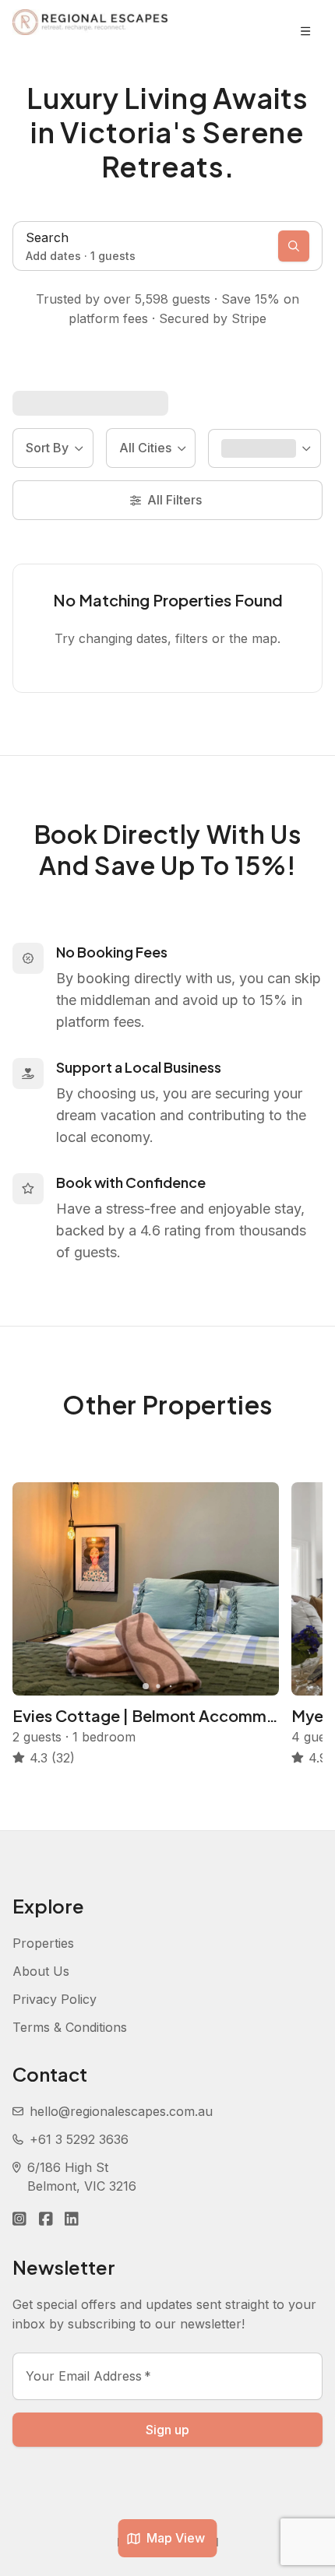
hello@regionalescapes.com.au (121, 2111)
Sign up (167, 2430)
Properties (43, 1943)
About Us (41, 1971)
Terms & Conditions (70, 2027)
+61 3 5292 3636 (79, 2139)
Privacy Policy (55, 1999)
